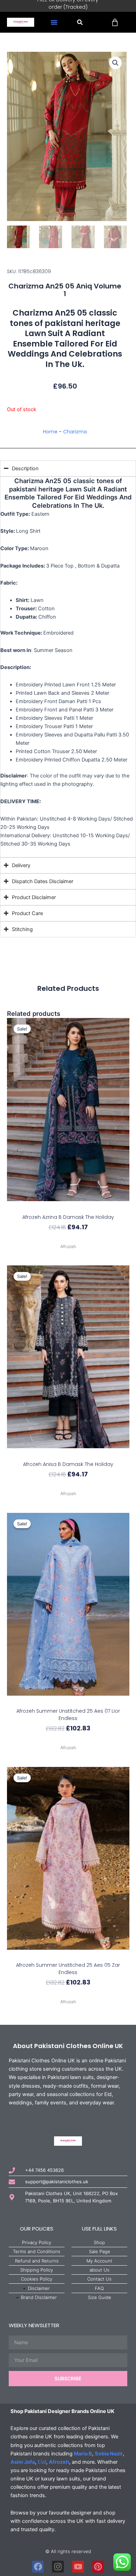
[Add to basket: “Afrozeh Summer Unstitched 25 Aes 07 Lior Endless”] (68, 1702)
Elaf (42, 2462)
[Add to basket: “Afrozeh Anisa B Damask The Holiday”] (68, 1454)
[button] (54, 22)
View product (68, 1239)
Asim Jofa (23, 2462)
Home (50, 432)
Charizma (75, 432)
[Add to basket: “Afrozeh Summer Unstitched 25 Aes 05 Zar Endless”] (68, 1956)
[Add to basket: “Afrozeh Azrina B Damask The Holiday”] (68, 1207)
